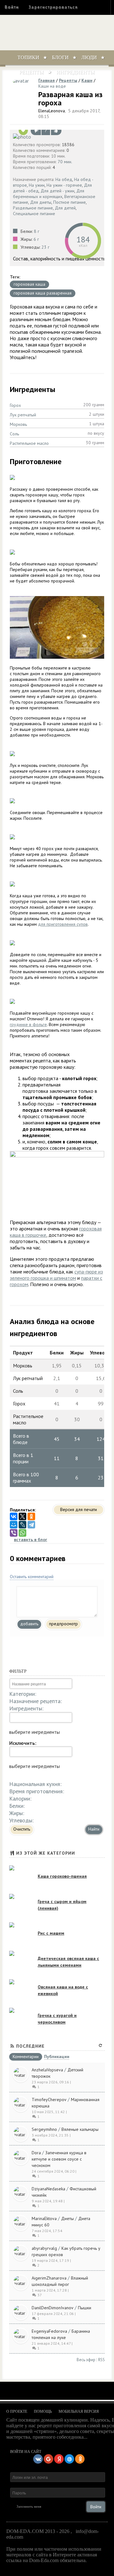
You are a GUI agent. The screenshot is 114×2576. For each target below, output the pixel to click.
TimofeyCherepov (49, 2100)
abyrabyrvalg (44, 2248)
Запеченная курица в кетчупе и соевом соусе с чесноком (59, 2159)
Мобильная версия (79, 2411)
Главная (47, 80)
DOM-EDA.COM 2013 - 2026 (38, 2531)
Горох (15, 405)
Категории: (23, 1694)
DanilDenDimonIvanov (53, 2308)
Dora (36, 2153)
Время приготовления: (37, 1791)
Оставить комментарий (32, 1577)
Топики (28, 57)
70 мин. (65, 162)
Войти (12, 7)
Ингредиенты (76, 72)
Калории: (20, 1798)
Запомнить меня (29, 2506)
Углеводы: (21, 1820)
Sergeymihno (44, 2129)
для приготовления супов (63, 924)
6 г (36, 239)
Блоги (60, 57)
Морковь (18, 424)
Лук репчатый (23, 415)
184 (83, 239)
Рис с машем (51, 1933)
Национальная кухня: (35, 1784)
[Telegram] (31, 1525)
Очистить (22, 1829)
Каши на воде (52, 86)
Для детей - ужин (57, 191)
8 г (37, 231)
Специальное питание (34, 214)
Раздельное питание (33, 208)
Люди (89, 57)
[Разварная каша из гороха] (57, 136)
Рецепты (32, 72)
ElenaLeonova (52, 111)
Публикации (57, 2057)
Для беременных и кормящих (49, 194)
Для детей (65, 208)
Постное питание (70, 202)
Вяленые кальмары (80, 2129)
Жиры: (17, 1813)
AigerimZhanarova (49, 2278)
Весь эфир (86, 2360)
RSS (101, 2360)
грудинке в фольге (28, 1024)
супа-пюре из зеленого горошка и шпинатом (56, 1275)
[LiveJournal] (22, 1525)
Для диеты (41, 202)
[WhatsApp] (22, 1533)
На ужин (37, 185)
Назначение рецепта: (35, 1701)
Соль (14, 434)
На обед (64, 179)
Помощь (43, 2411)
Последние (30, 2046)
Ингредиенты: (26, 1708)
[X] (22, 1516)
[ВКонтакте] (14, 1516)
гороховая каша (29, 284)
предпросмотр (63, 1624)
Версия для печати (79, 1509)
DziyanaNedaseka (48, 2189)
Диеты (67, 2218)
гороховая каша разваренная (43, 293)
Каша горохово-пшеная (62, 1876)
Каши (87, 80)
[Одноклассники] (31, 1516)
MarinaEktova (44, 2218)
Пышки (85, 2308)
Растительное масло (29, 443)
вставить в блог (31, 1540)
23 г (45, 247)
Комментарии (26, 2057)
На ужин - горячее (64, 185)
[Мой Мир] (14, 1525)
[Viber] (14, 1533)
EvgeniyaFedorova (49, 2331)
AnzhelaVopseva (47, 2070)
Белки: (17, 1806)
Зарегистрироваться (53, 7)
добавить (29, 1624)
